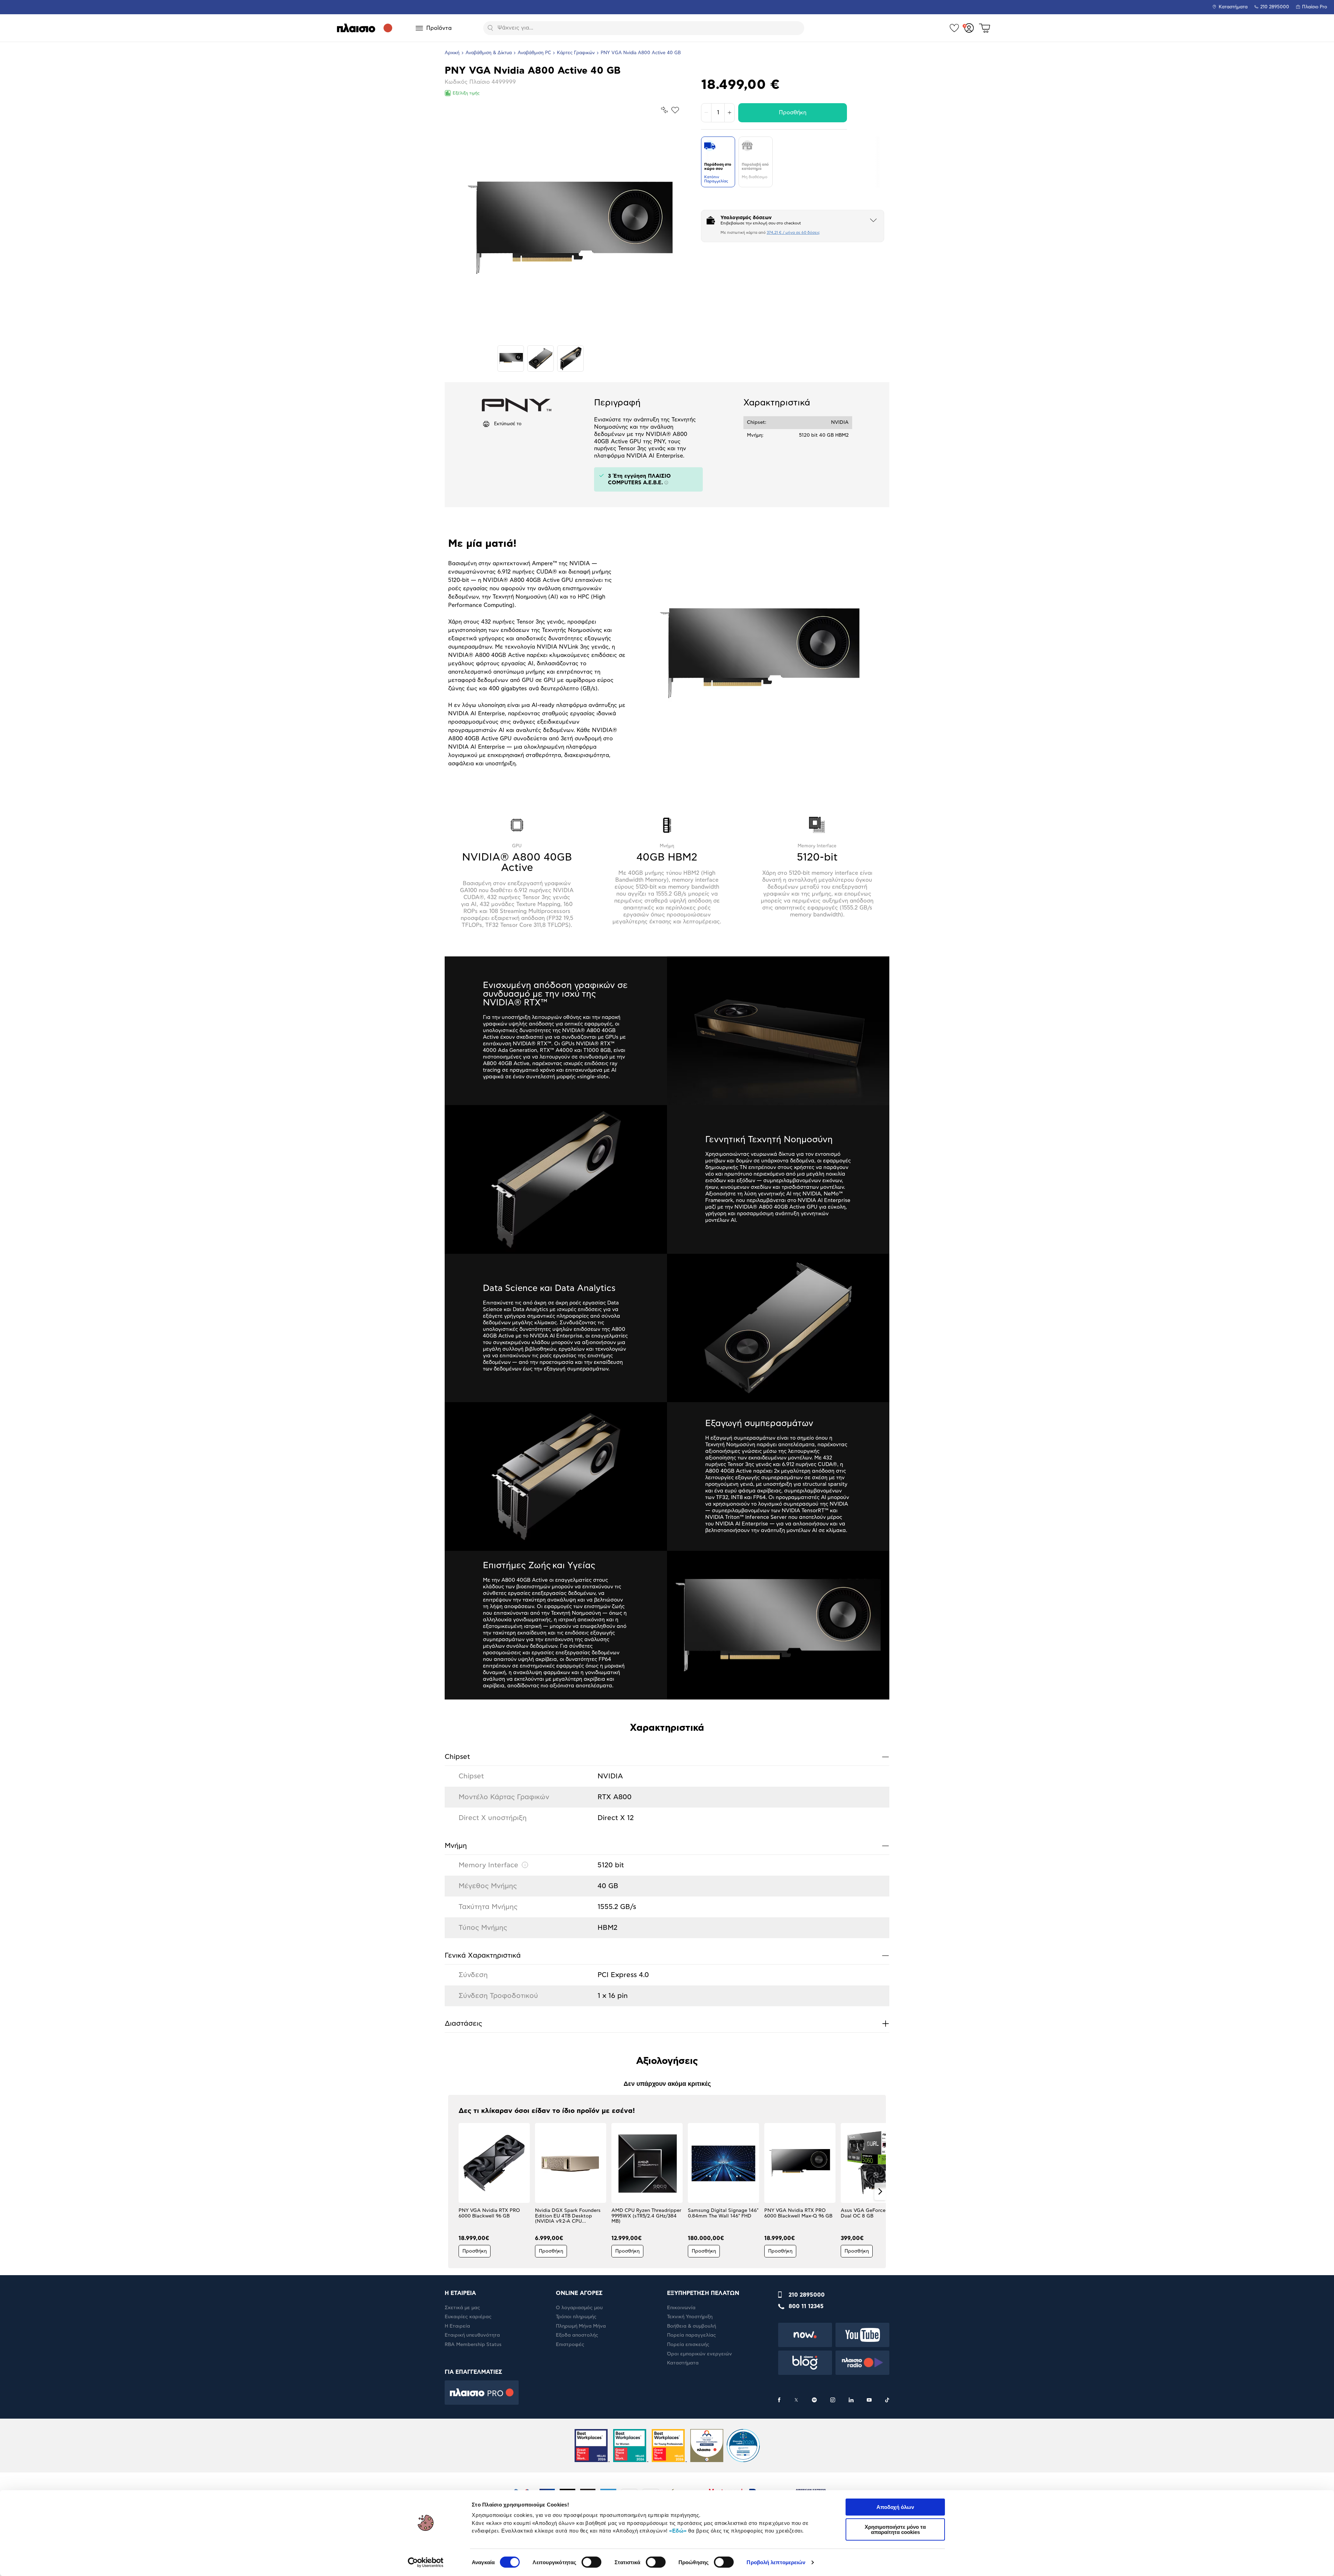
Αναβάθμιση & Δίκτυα (489, 53)
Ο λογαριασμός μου (579, 2308)
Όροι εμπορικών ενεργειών (699, 2354)
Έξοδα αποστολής (577, 2335)
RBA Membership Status (473, 2345)
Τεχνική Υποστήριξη (690, 2317)
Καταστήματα (1233, 7)
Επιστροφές (570, 2345)
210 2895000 (807, 2295)
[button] (454, 2191)
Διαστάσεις (667, 2023)
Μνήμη (667, 1846)
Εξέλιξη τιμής (466, 93)
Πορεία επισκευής (688, 2345)
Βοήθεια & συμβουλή (691, 2326)
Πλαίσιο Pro (1315, 7)
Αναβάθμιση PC (534, 53)
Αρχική (452, 53)
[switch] (591, 2562)
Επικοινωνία (681, 2308)
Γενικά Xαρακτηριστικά (667, 1955)
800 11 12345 (806, 2306)
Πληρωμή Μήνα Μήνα (581, 2326)
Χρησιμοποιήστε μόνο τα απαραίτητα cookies (895, 2529)
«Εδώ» (678, 2531)
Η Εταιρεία (457, 2326)
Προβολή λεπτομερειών (776, 2562)
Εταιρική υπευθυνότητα (472, 2335)
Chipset (667, 1757)
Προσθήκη (793, 113)
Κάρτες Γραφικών (576, 53)
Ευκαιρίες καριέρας (468, 2317)
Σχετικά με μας (462, 2308)
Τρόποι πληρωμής (576, 2317)
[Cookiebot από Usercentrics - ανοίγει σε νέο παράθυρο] (426, 2562)
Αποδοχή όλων (895, 2507)
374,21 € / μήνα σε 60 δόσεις (793, 233)
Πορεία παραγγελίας (691, 2335)
